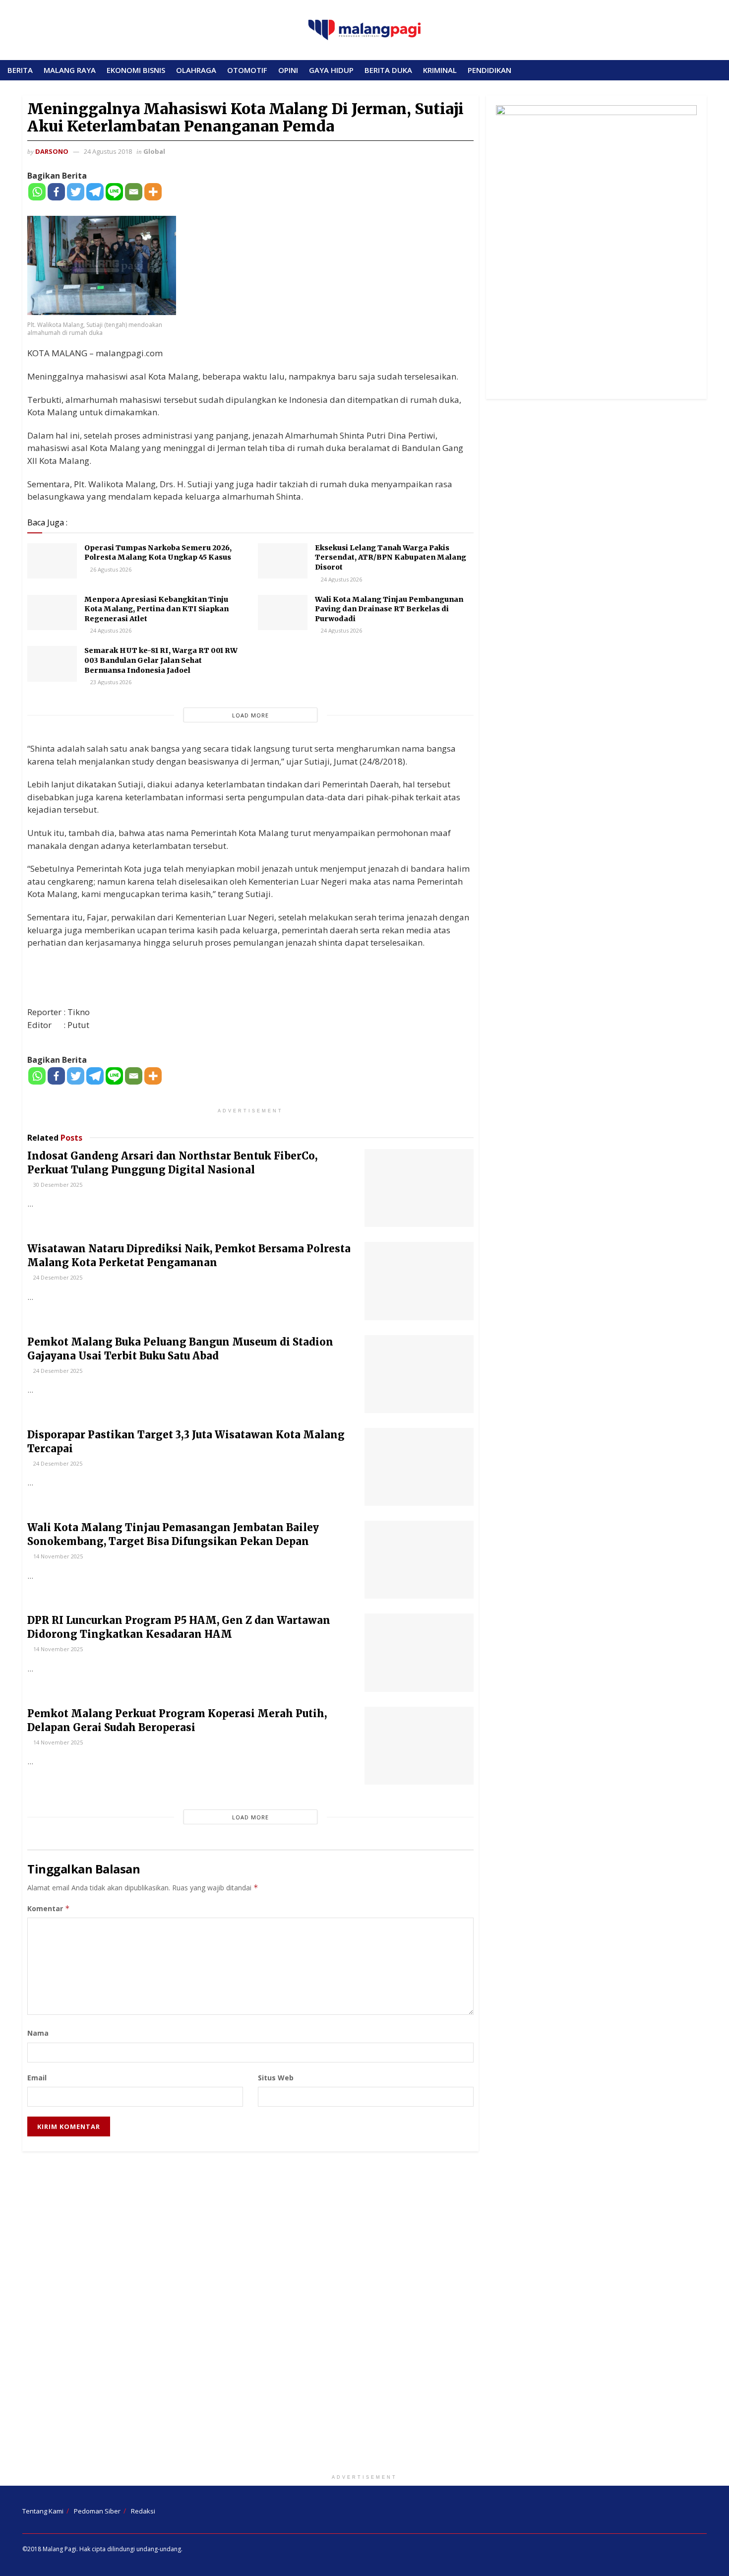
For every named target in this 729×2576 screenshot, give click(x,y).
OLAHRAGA (196, 70)
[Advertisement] (364, 2315)
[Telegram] (95, 192)
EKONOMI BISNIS (136, 70)
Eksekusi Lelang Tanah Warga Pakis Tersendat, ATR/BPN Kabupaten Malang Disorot (391, 557)
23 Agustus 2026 (110, 682)
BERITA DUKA (388, 70)
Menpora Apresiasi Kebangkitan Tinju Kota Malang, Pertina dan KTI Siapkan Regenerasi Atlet (156, 609)
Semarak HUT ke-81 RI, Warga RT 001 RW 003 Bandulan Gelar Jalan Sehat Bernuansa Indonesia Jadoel (161, 660)
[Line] (114, 192)
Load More (250, 715)
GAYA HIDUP (331, 70)
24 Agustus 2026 (341, 579)
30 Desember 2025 (57, 1185)
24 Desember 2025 (57, 1277)
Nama (38, 2033)
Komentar (49, 1908)
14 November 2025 (57, 1556)
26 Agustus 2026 (110, 569)
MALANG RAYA (70, 70)
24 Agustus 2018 (108, 151)
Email (37, 2078)
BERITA (20, 70)
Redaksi (143, 2511)
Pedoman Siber (97, 2511)
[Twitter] (76, 192)
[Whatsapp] (37, 192)
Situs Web (276, 2078)
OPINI (288, 70)
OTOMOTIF (247, 70)
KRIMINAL (440, 70)
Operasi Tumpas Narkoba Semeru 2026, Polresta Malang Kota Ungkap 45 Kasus (158, 553)
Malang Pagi (60, 2549)
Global (154, 151)
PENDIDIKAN (489, 70)
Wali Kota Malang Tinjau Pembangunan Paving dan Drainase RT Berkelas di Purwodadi (389, 609)
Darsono (52, 151)
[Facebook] (56, 192)
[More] (153, 192)
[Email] (134, 192)
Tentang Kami (43, 2511)
